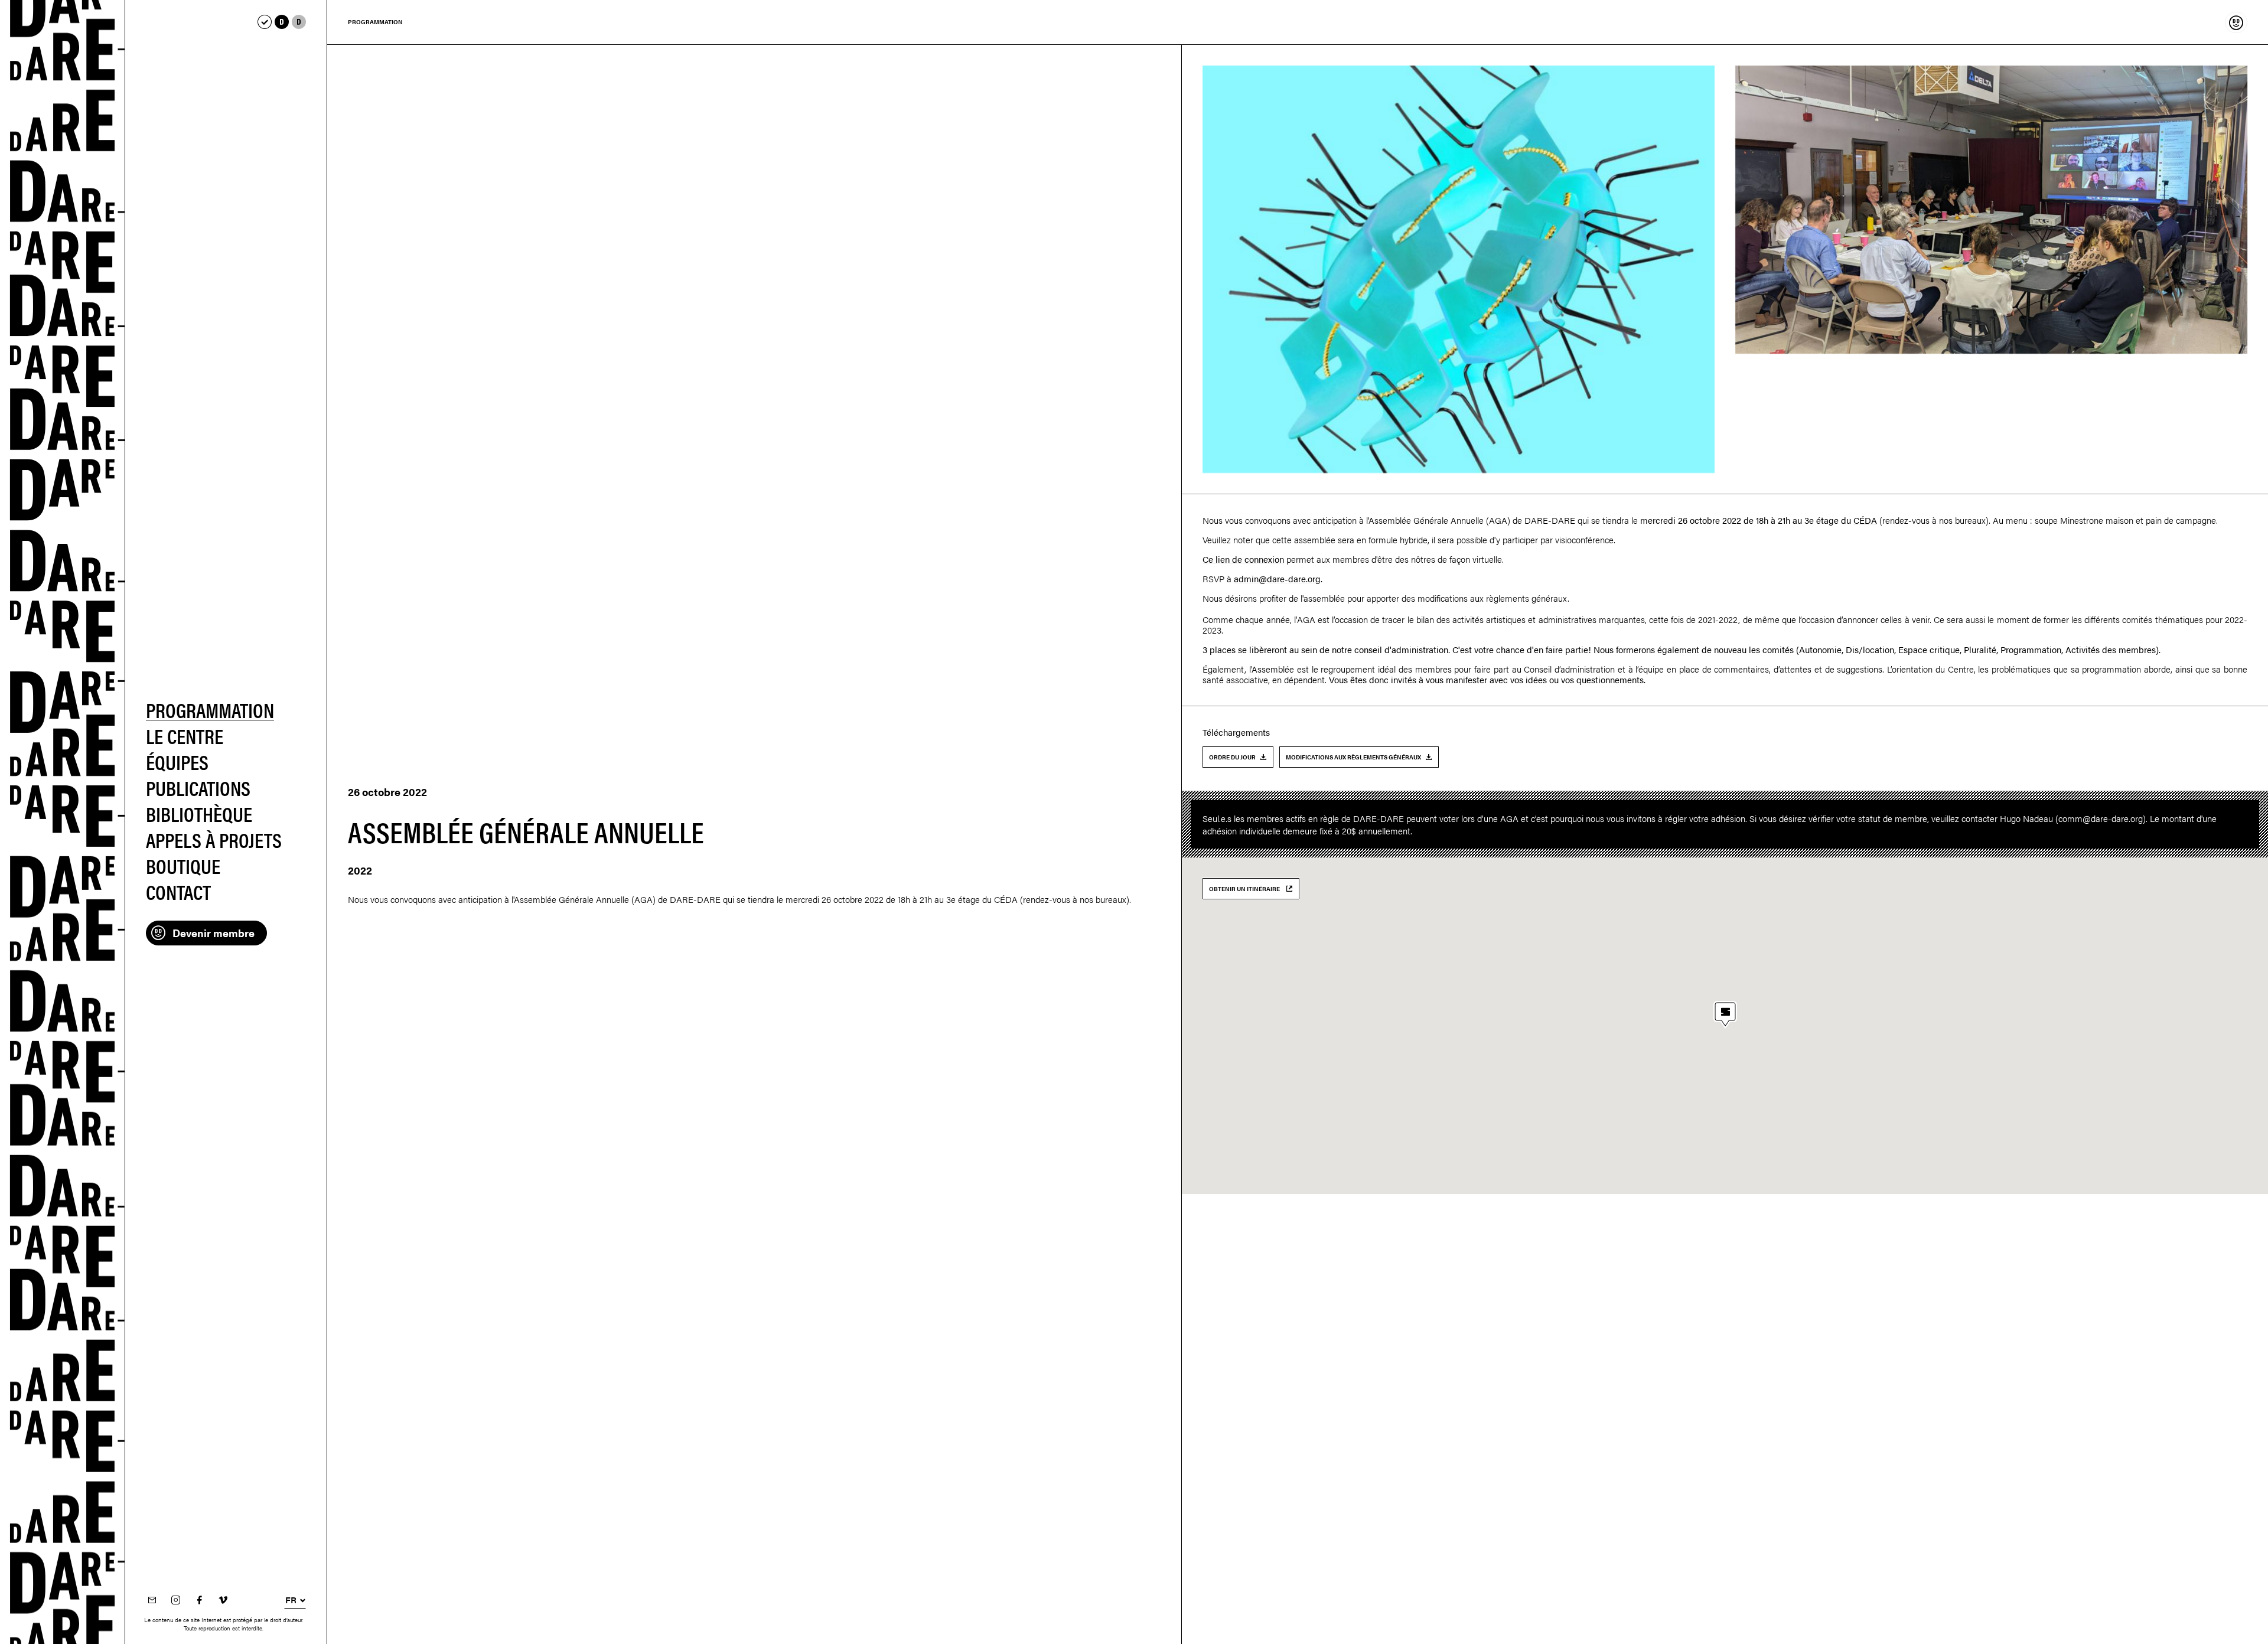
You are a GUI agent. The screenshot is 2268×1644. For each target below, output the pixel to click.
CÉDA (1865, 520)
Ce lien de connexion (1243, 559)
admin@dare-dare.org (1277, 578)
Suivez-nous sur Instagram (175, 1601)
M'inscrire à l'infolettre (152, 1601)
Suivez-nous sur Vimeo (223, 1601)
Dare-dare (63, 822)
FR (291, 1600)
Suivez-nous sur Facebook (199, 1601)
